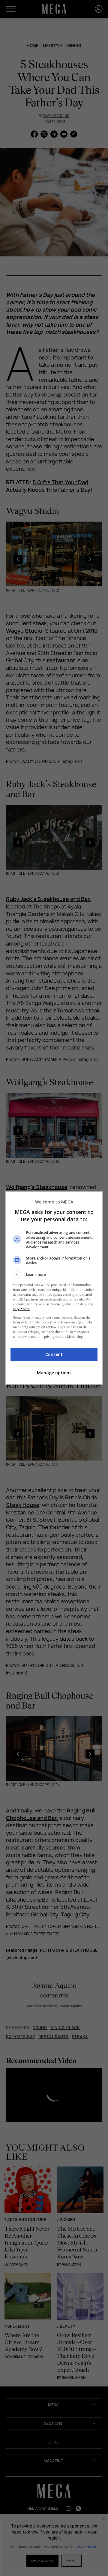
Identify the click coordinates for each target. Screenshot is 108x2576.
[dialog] (54, 1288)
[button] (54, 1275)
